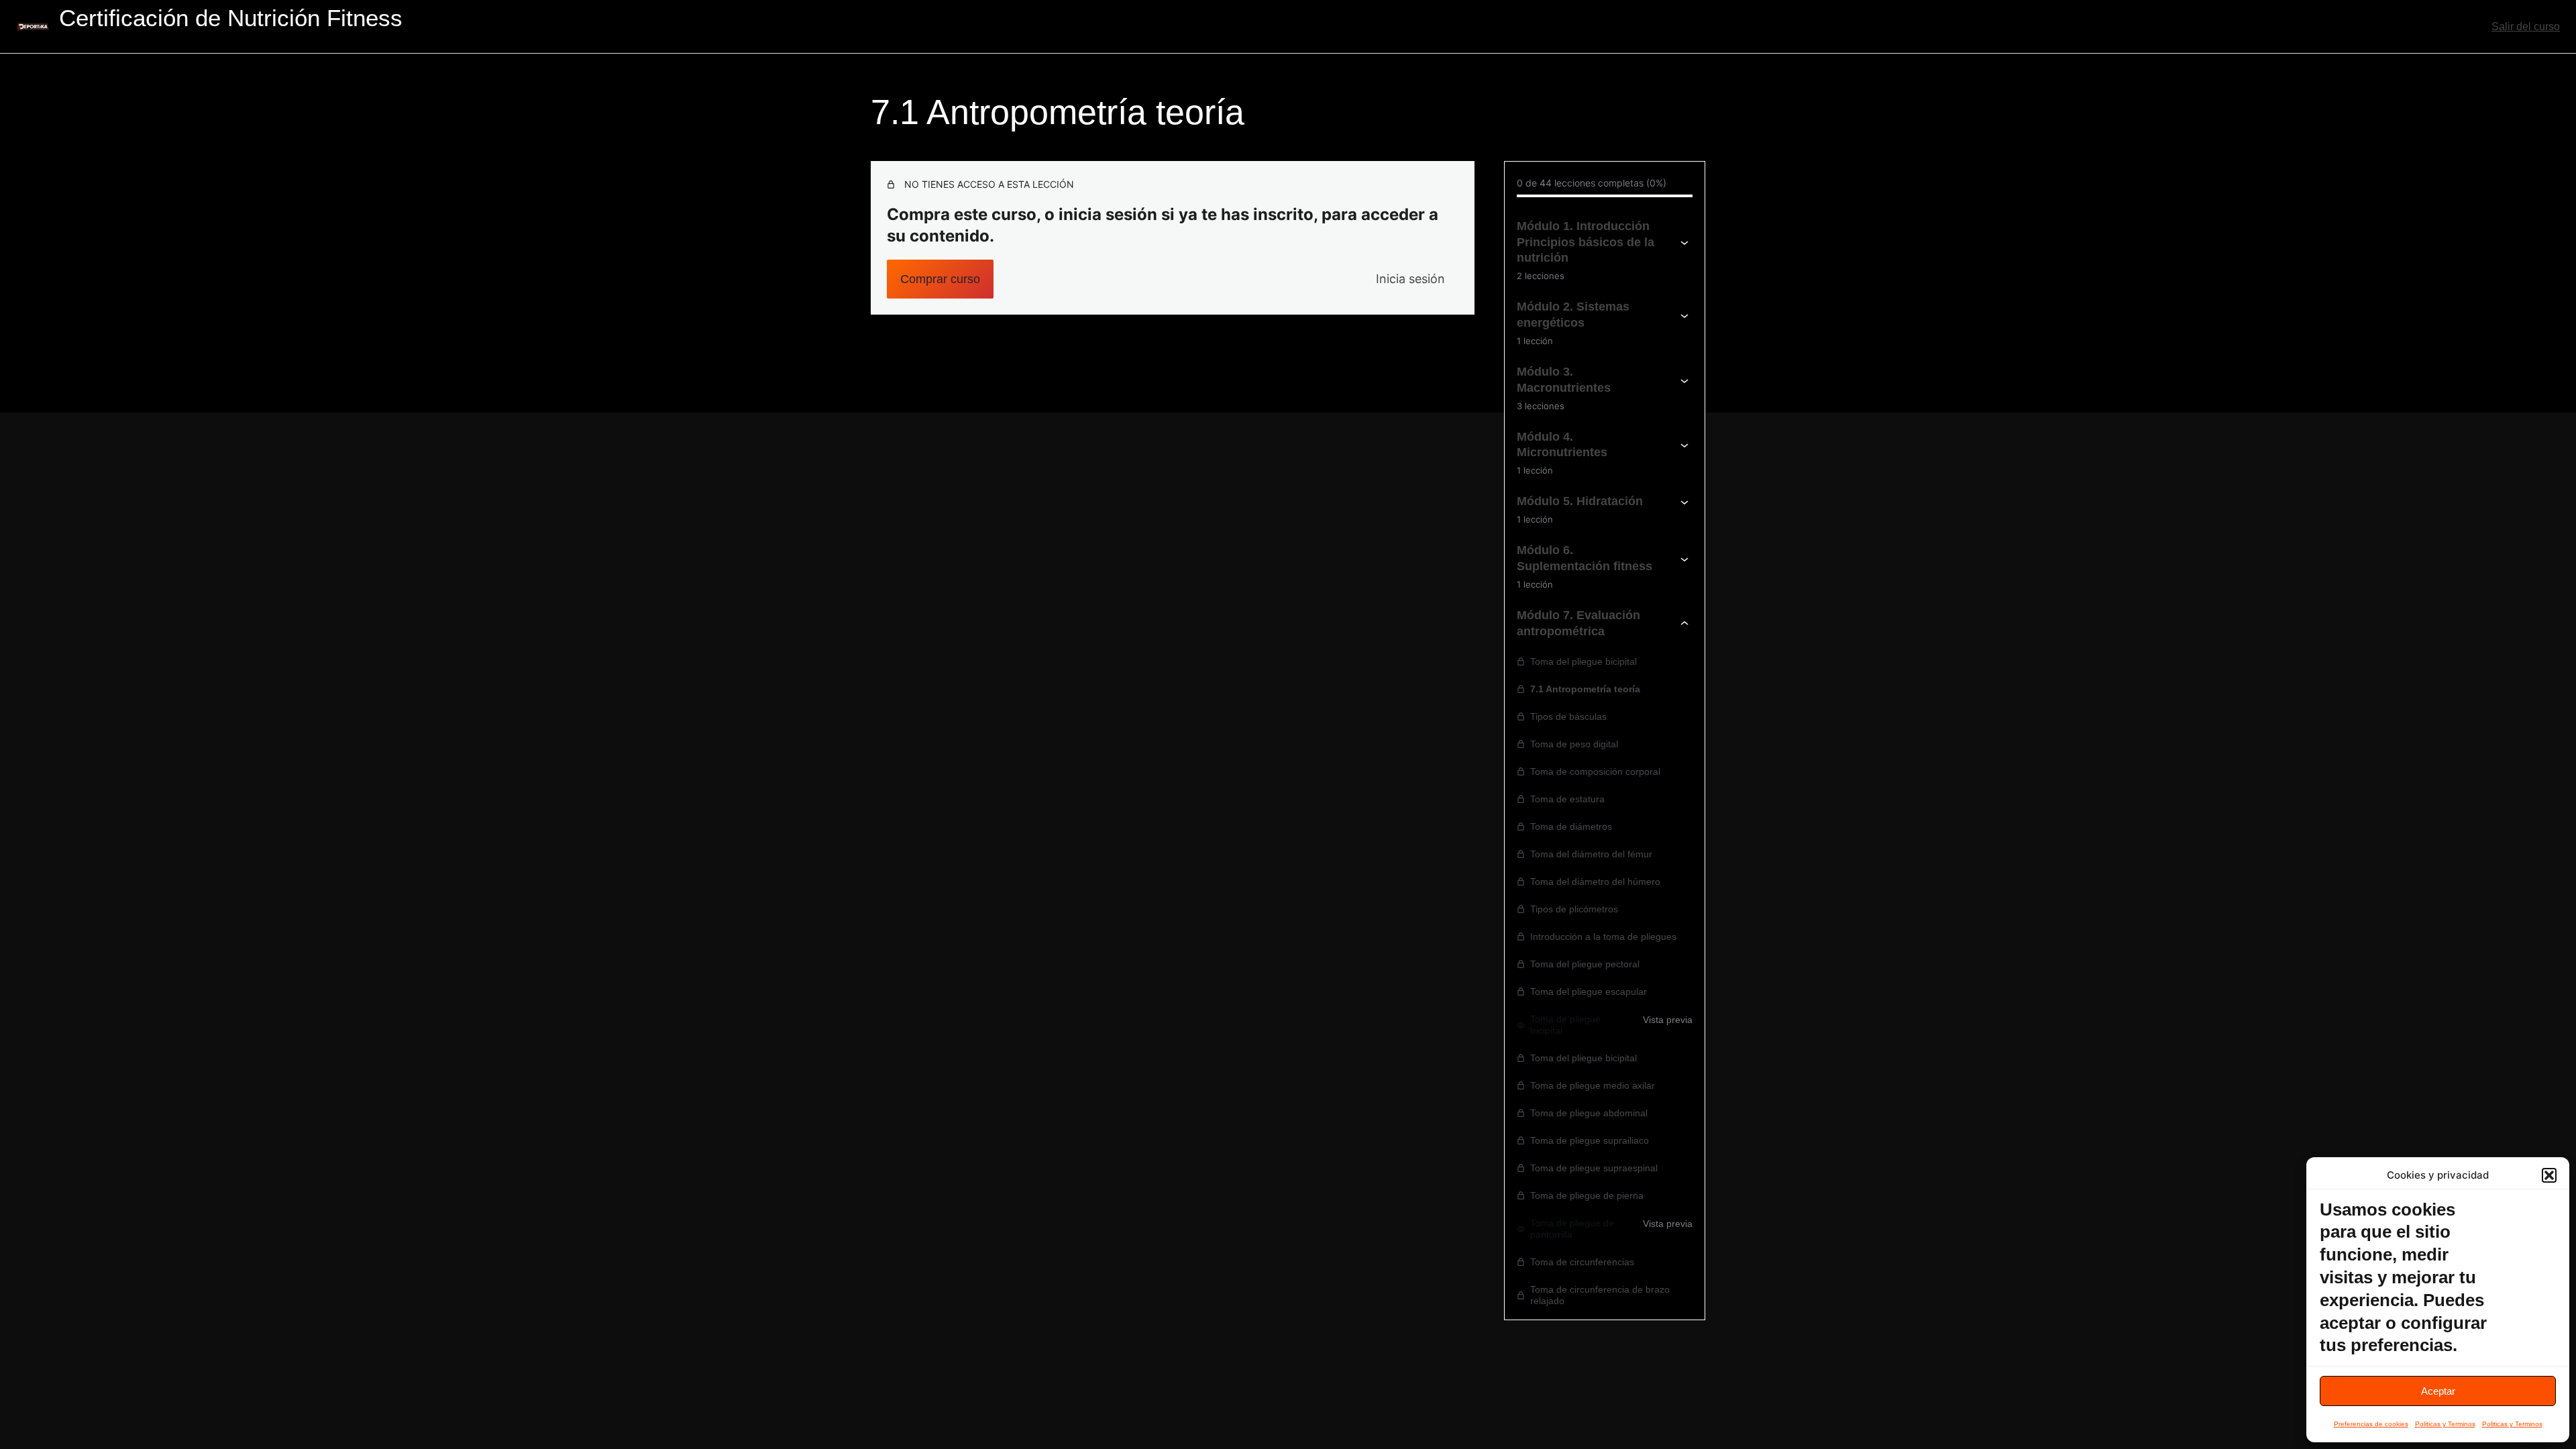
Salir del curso (2526, 26)
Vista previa (1668, 1020)
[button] (2549, 1175)
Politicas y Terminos (2445, 1424)
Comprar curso (940, 279)
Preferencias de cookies (2371, 1424)
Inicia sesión (1410, 279)
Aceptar (2438, 1391)
